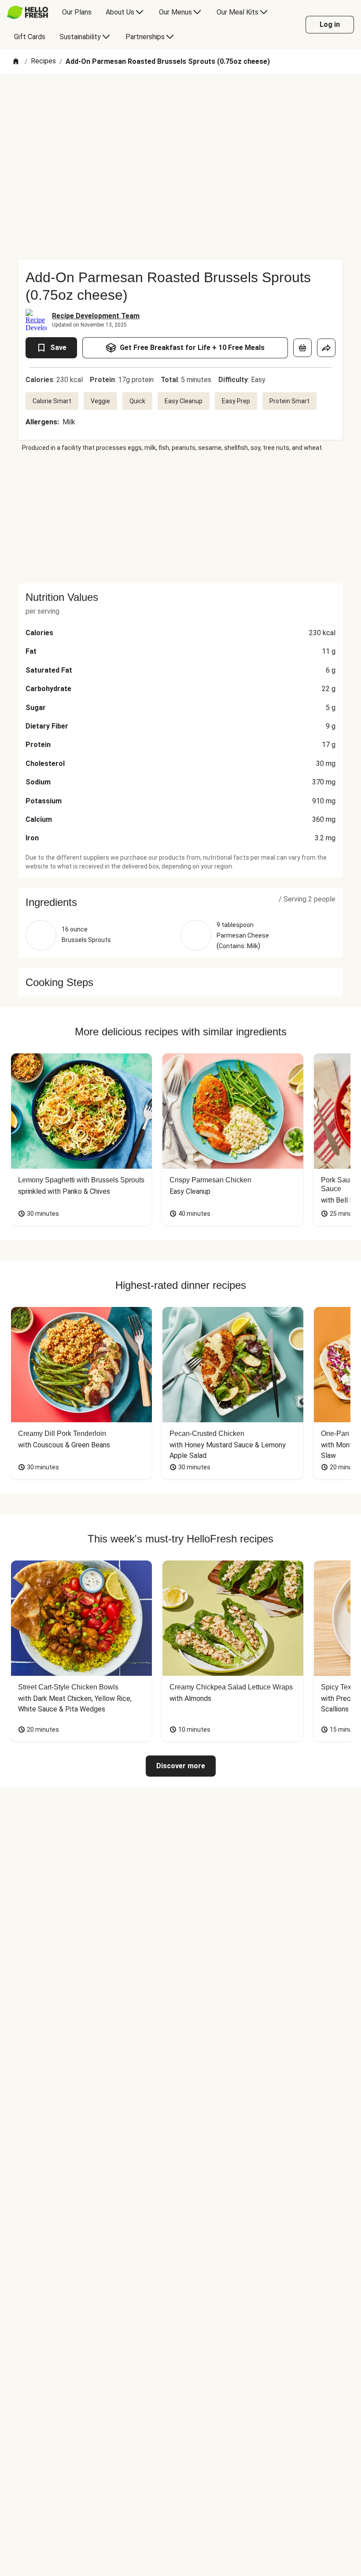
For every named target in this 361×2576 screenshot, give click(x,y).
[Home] (16, 62)
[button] (180, 902)
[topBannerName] (180, 99)
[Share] (326, 348)
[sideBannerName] (180, 518)
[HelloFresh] (28, 12)
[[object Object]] (302, 348)
